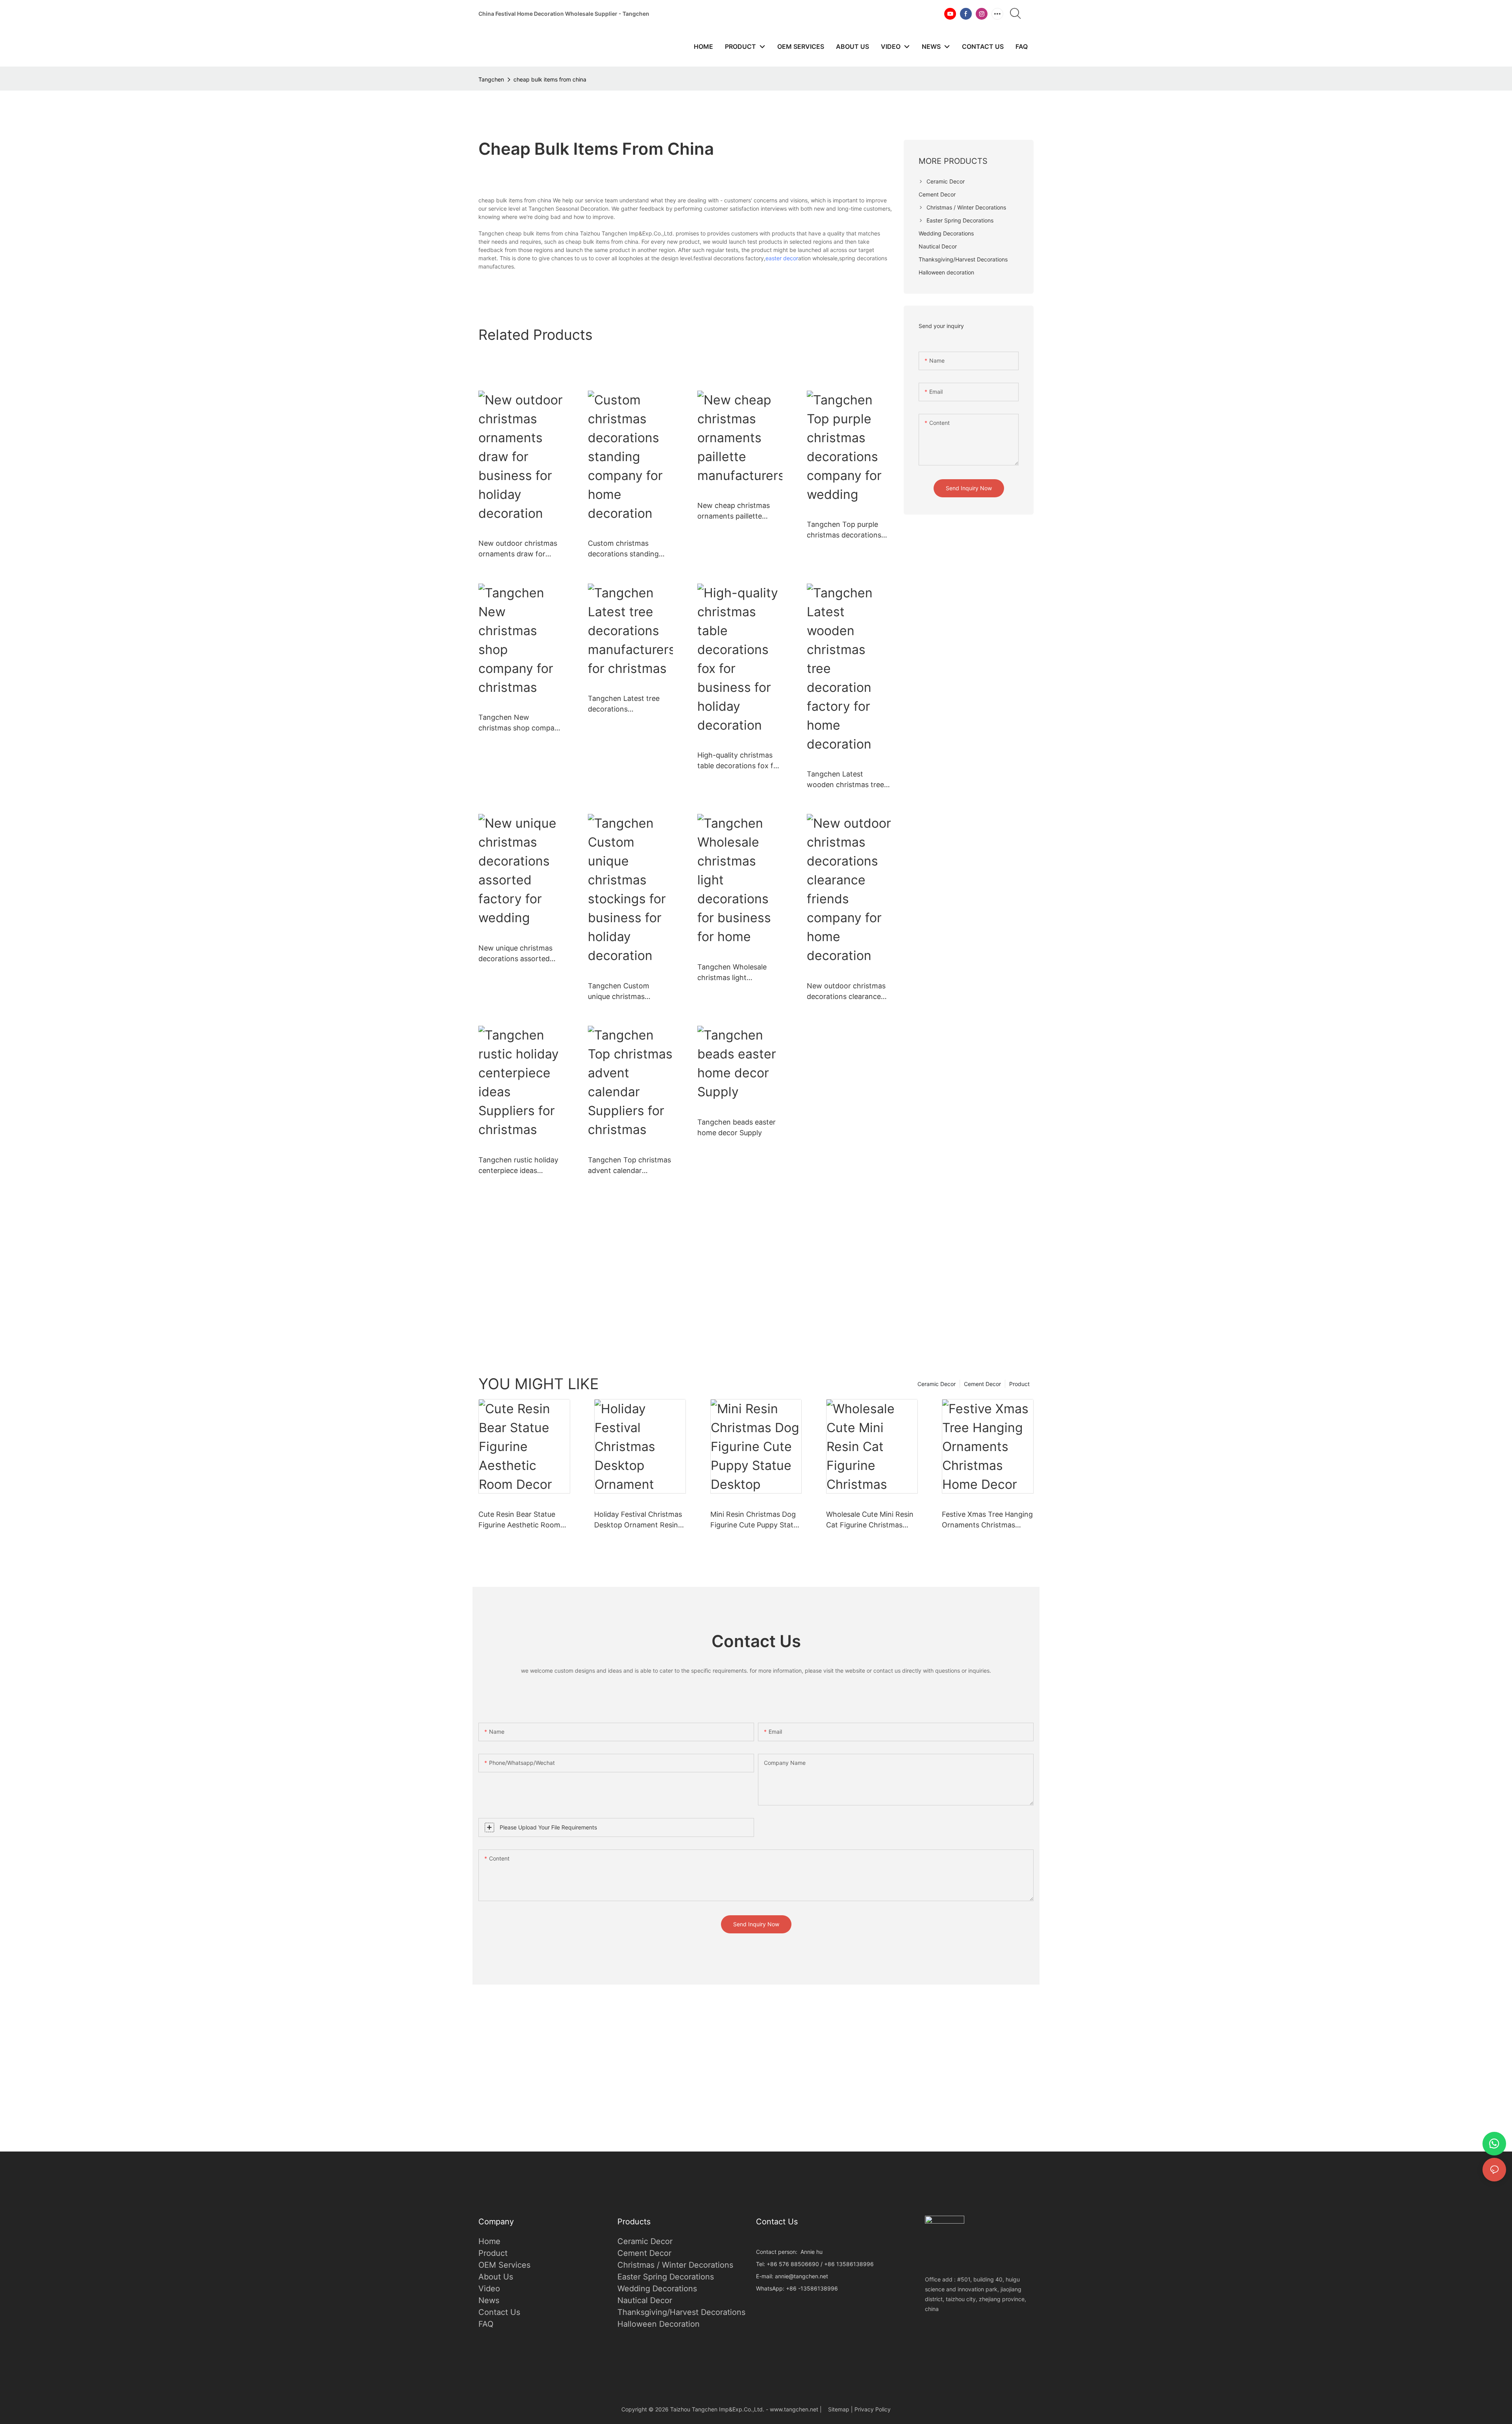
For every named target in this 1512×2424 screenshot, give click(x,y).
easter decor (782, 258)
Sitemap (839, 2409)
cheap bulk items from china (550, 79)
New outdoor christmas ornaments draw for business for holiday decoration (518, 549)
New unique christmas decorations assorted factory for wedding (515, 954)
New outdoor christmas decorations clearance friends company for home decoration (846, 992)
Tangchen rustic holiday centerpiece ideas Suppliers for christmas (518, 1166)
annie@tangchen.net (801, 2276)
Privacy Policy (873, 2409)
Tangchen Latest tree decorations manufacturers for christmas (624, 704)
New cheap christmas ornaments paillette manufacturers (734, 511)
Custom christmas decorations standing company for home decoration (623, 549)
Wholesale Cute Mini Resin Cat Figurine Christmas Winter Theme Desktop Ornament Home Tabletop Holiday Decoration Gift (870, 1520)
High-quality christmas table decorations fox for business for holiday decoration (739, 761)
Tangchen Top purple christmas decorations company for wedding (844, 530)
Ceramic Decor (937, 1384)
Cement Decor (982, 1384)
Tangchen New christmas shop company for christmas (521, 723)
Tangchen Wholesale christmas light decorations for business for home (738, 973)
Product (1019, 1384)
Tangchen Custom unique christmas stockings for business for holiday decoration (625, 992)
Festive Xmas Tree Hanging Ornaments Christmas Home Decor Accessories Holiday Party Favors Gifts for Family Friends (987, 1520)
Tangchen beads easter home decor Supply (737, 1127)
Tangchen (491, 79)
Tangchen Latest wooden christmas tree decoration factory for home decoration (845, 780)
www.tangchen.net (794, 2409)
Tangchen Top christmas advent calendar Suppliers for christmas (629, 1166)
